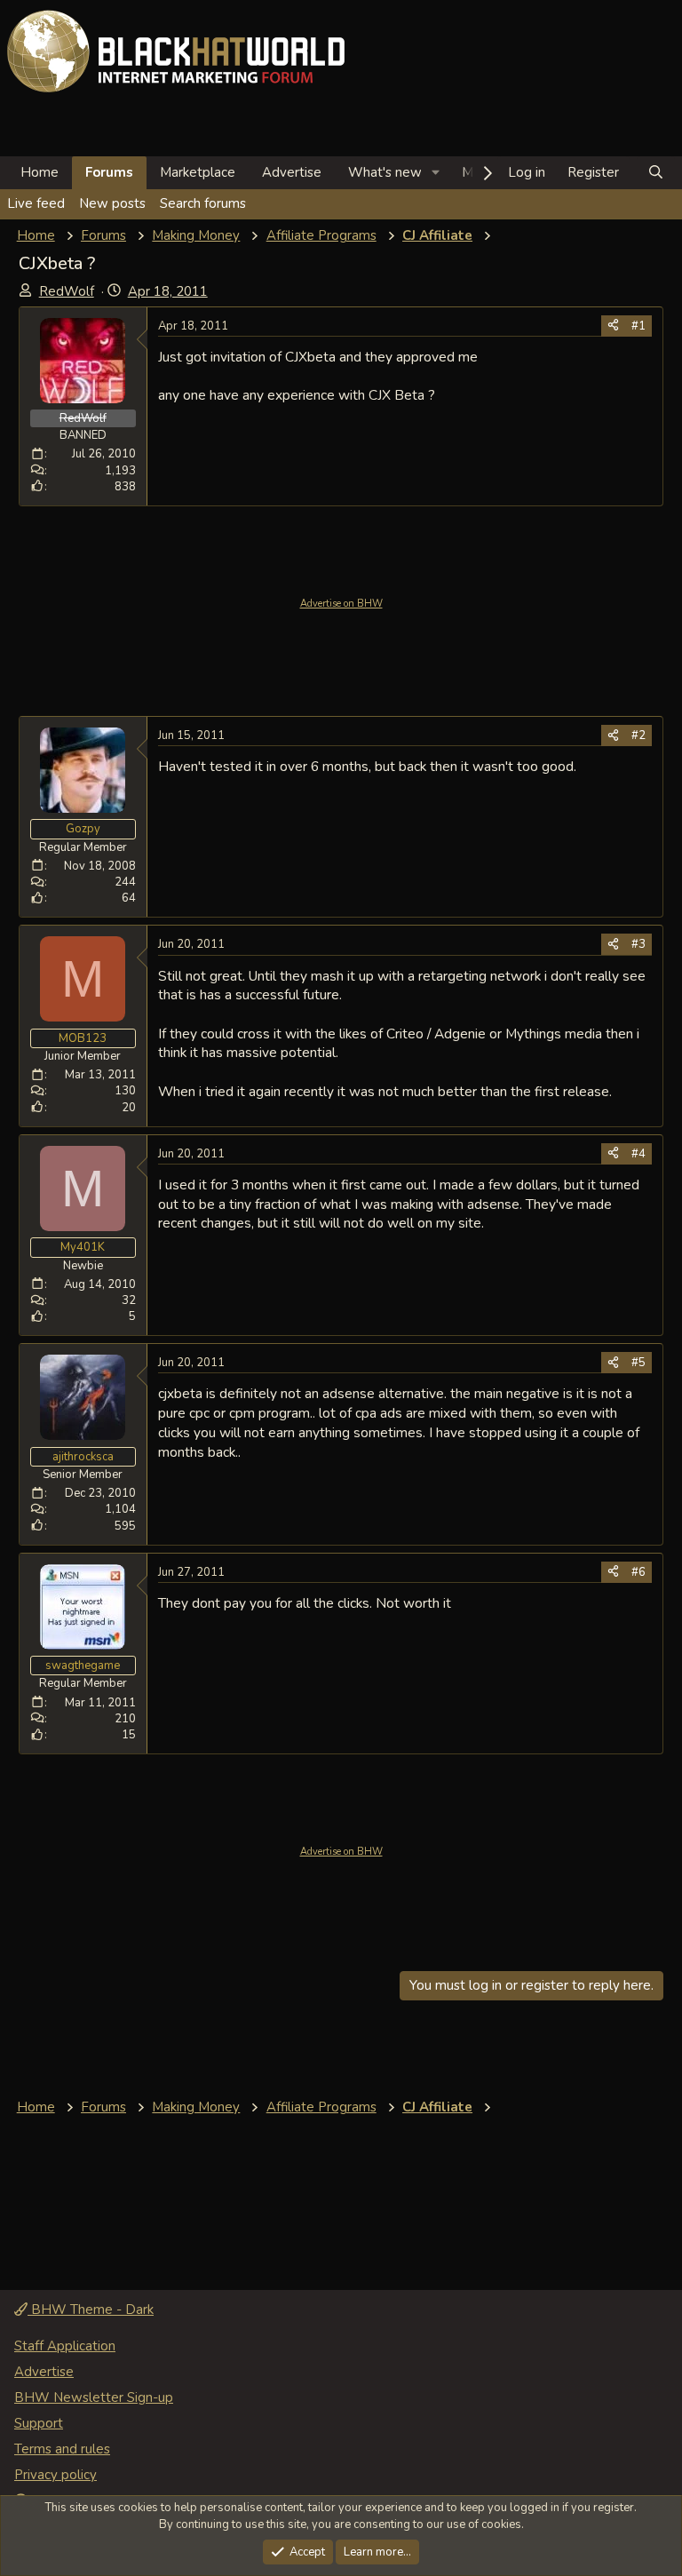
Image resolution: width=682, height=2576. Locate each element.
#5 (638, 1363)
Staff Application (65, 2346)
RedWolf (67, 291)
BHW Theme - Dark (91, 2310)
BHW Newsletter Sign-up (94, 2397)
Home (40, 172)
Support (39, 2423)
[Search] (656, 173)
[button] (436, 173)
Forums (109, 172)
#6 (638, 1572)
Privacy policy (56, 2475)
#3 (638, 944)
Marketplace (198, 172)
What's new (385, 172)
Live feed (36, 203)
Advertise (292, 172)
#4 (638, 1154)
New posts (112, 203)
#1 (638, 326)
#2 (638, 735)
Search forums (203, 203)
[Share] (613, 326)
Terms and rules (62, 2449)
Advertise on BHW (341, 604)
